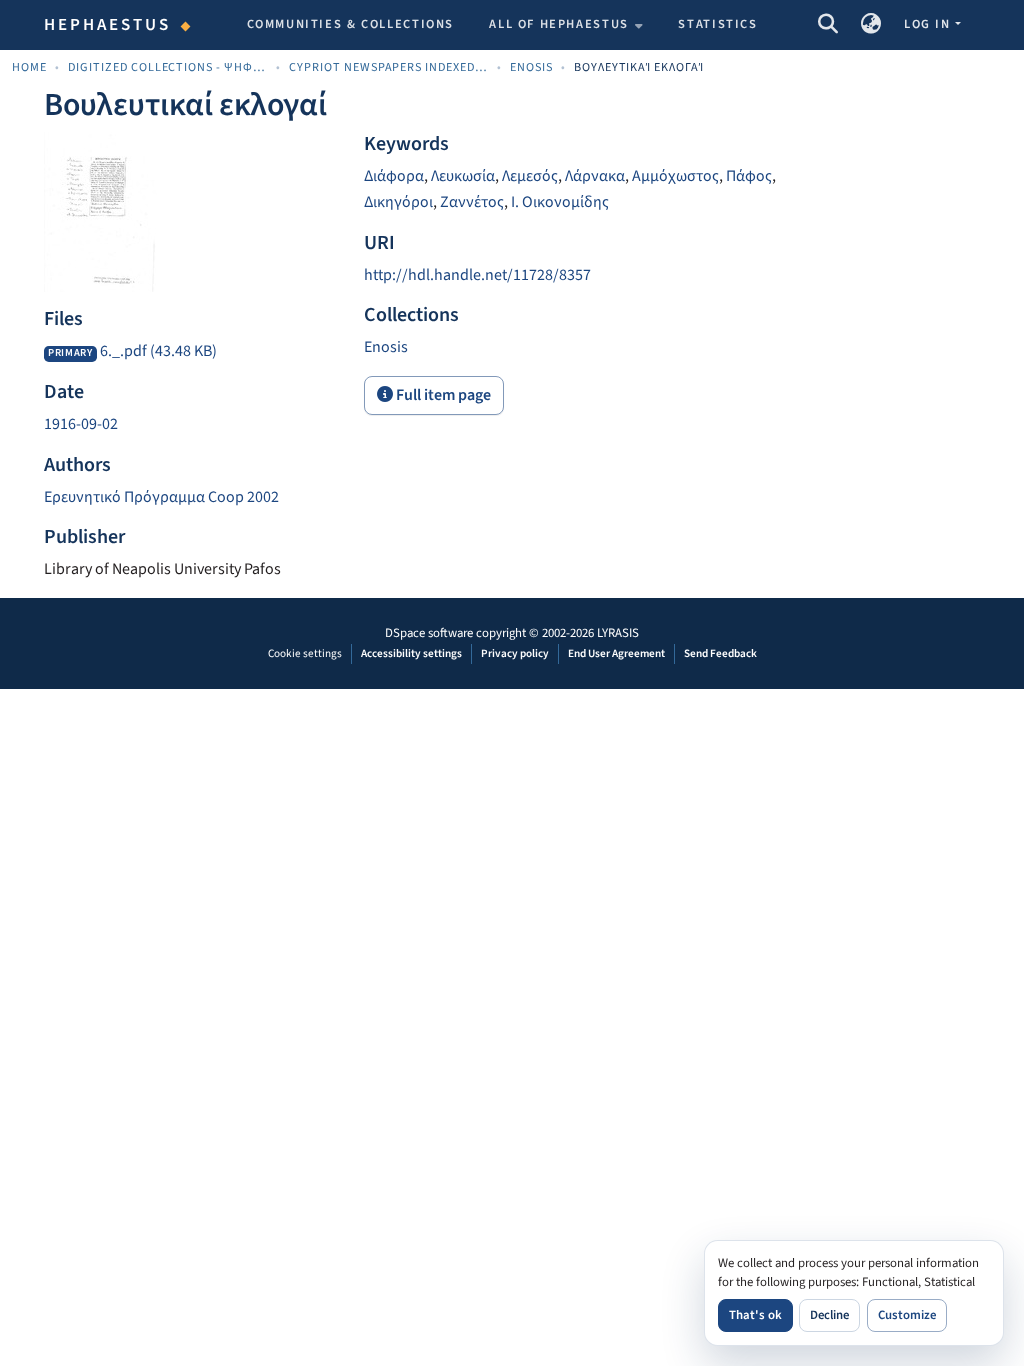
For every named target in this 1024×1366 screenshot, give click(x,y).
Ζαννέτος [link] (472, 202)
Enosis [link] (531, 67)
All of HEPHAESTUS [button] (559, 24)
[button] (827, 25)
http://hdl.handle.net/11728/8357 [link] (477, 275)
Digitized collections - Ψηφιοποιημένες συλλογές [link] (168, 67)
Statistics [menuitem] (717, 24)
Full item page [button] (442, 395)
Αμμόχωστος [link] (675, 176)
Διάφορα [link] (394, 176)
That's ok (755, 1315)
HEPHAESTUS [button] (108, 25)
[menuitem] (566, 25)
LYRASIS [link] (618, 633)
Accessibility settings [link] (411, 653)
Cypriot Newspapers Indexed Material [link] (389, 67)
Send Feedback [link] (720, 653)
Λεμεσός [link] (530, 176)
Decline (829, 1315)
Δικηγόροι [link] (398, 202)
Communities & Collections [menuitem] (351, 24)
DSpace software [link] (429, 633)
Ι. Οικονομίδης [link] (560, 202)
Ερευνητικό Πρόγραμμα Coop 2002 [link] (161, 497)
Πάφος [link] (749, 176)
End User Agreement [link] (616, 653)
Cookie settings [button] (305, 653)
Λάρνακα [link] (595, 176)
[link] (192, 352)
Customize (907, 1315)
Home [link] (29, 67)
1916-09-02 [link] (81, 424)
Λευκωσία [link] (463, 176)
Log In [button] (929, 24)
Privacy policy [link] (515, 653)
